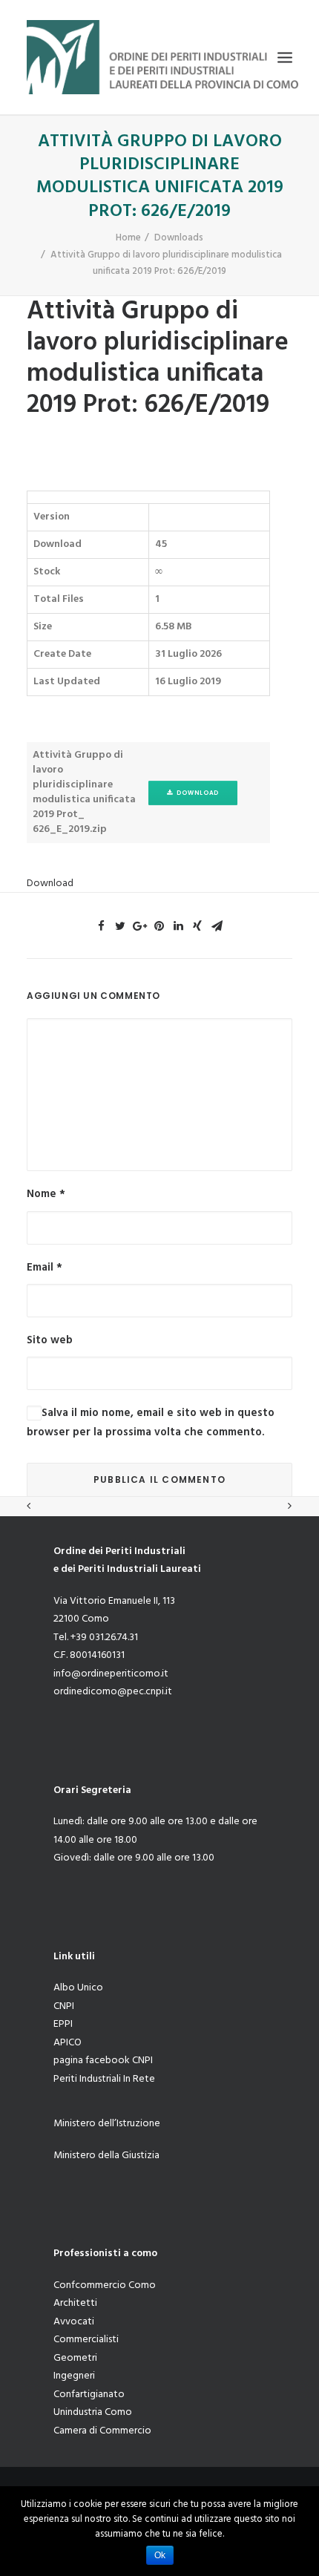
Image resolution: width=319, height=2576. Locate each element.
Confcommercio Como (105, 2285)
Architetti (75, 2303)
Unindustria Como (93, 2412)
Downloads (179, 238)
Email (45, 1268)
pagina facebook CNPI (103, 2061)
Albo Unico (78, 1988)
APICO (68, 2043)
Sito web (50, 1340)
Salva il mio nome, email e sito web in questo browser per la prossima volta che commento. (151, 1423)
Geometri (75, 2358)
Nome (46, 1194)
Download (196, 793)
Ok (160, 2555)
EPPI (63, 2024)
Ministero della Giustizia (106, 2156)
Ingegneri (74, 2376)
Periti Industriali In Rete (104, 2079)
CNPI (64, 2006)
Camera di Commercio (102, 2431)
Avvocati (74, 2322)
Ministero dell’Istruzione (107, 2124)
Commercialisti (86, 2340)
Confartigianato (89, 2395)
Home (128, 238)
